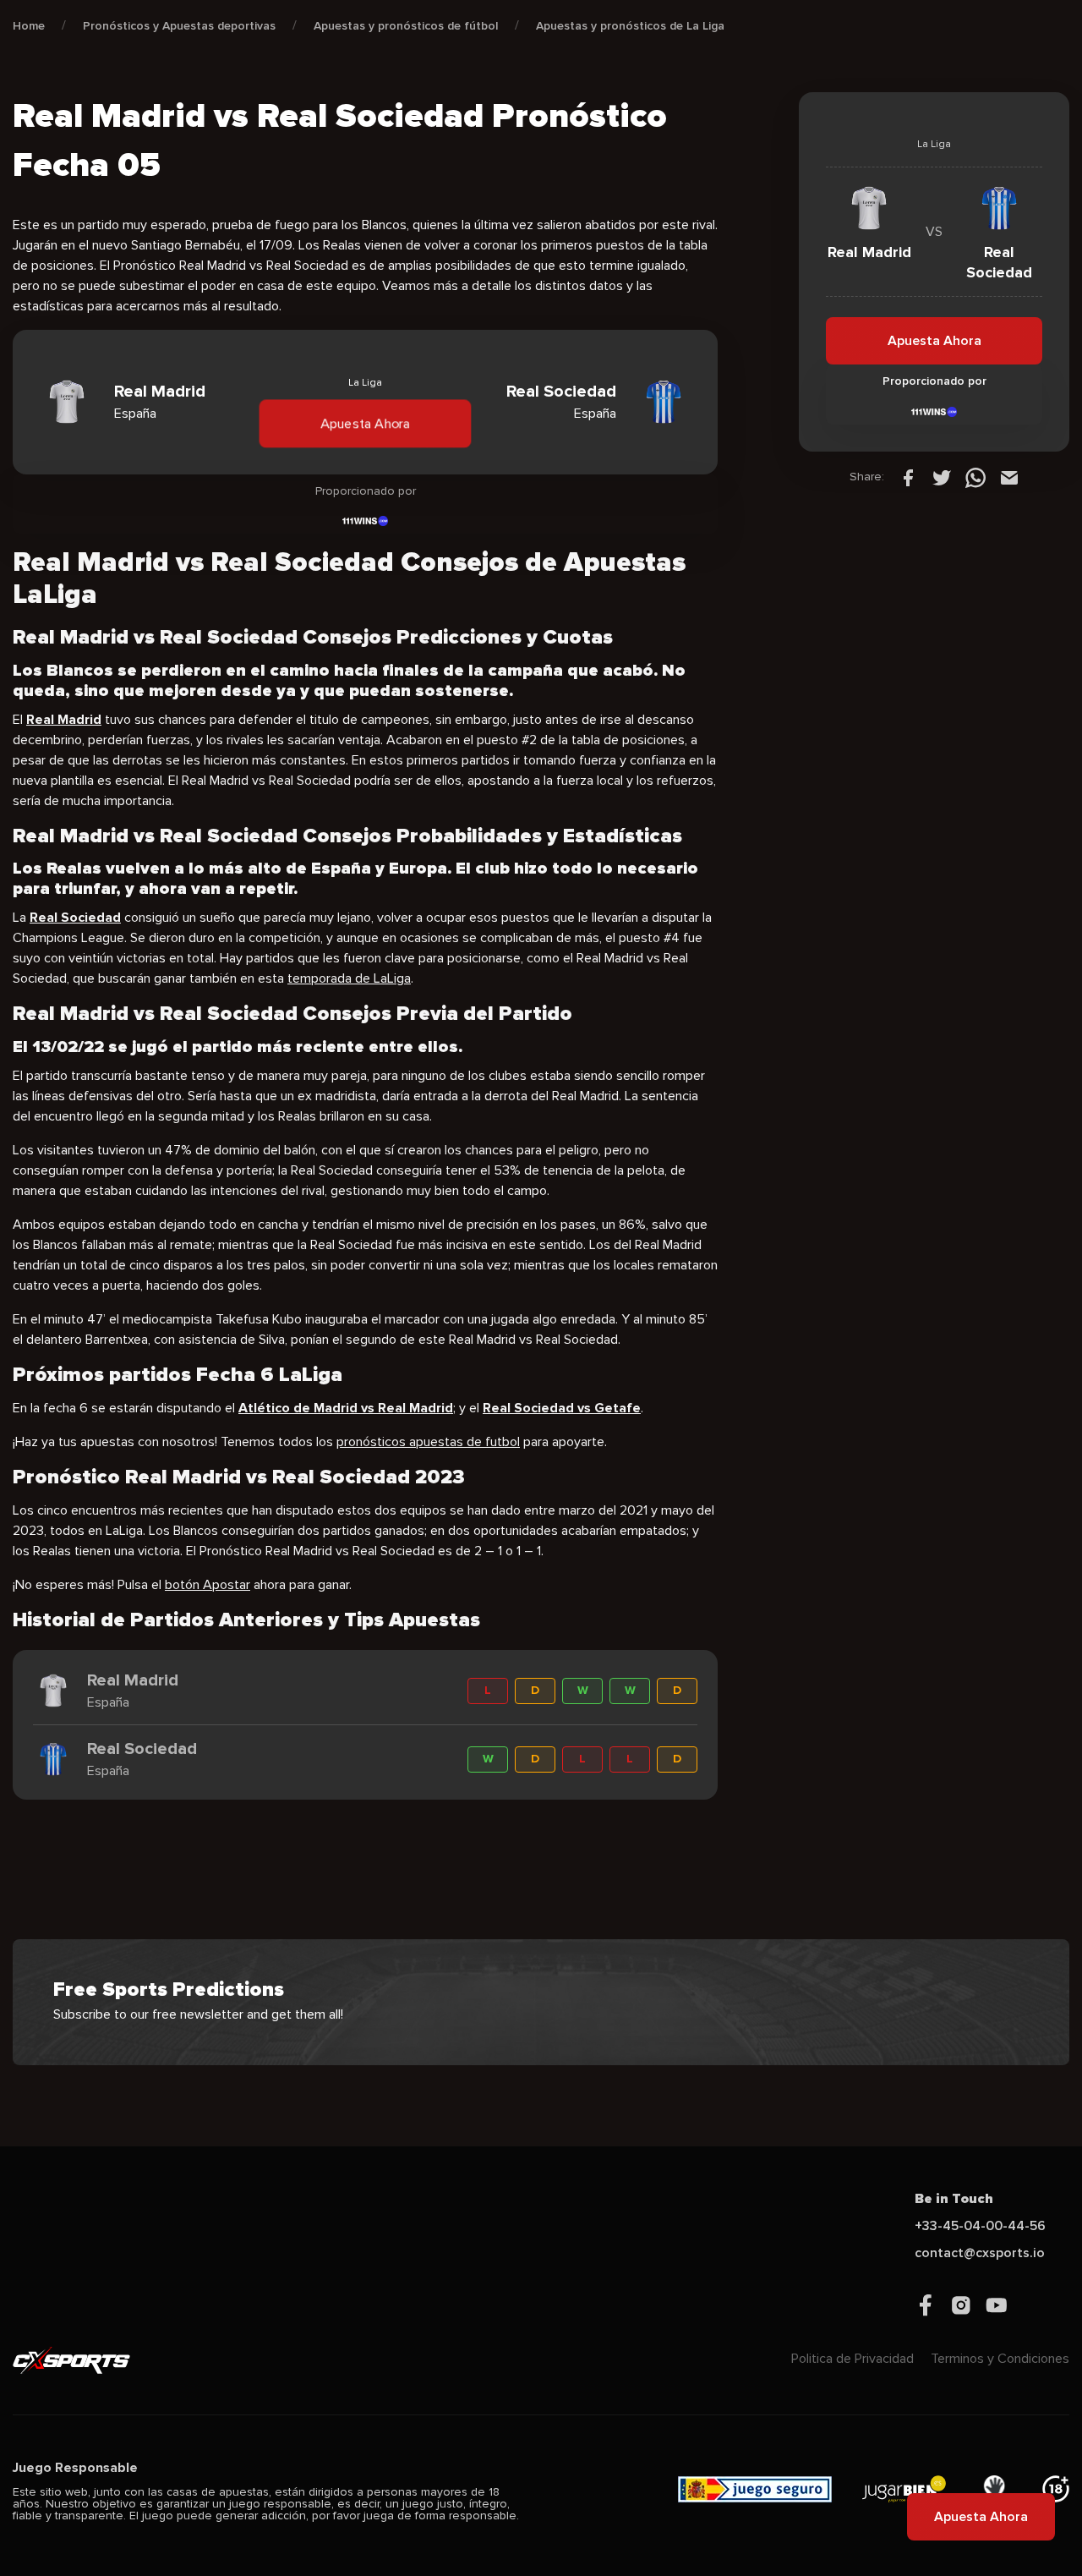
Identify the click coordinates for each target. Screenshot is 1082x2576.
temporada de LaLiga (349, 978)
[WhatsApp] (975, 477)
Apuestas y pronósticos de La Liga (630, 26)
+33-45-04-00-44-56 (980, 2226)
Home (29, 26)
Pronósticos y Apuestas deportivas (179, 26)
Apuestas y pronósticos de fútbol (406, 26)
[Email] (1009, 477)
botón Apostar (208, 1585)
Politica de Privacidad (852, 2359)
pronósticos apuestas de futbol (428, 1442)
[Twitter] (942, 477)
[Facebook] (908, 477)
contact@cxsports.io (980, 2253)
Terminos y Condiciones (1000, 2359)
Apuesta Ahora (366, 424)
